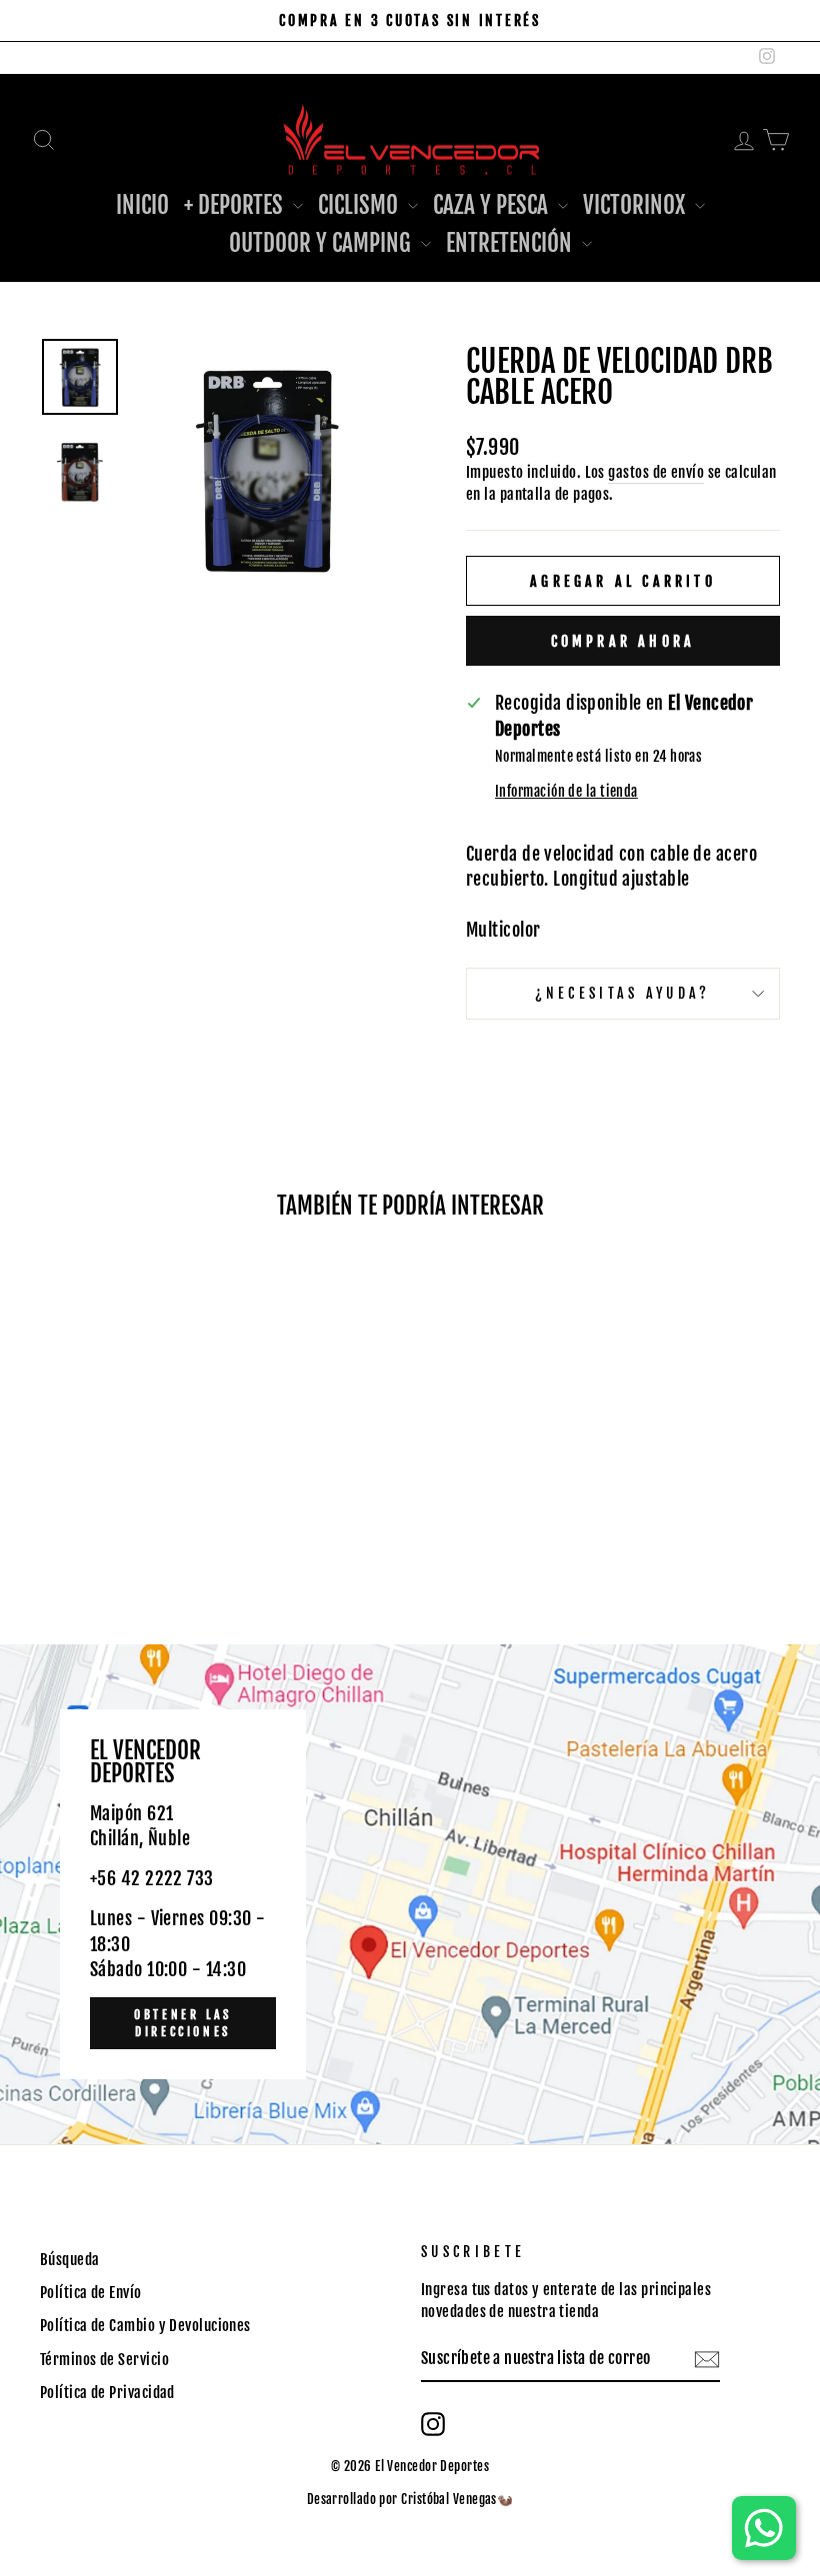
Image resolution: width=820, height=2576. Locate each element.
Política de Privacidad (107, 2393)
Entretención (511, 243)
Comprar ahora (623, 641)
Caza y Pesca (493, 205)
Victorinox (636, 205)
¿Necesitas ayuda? (622, 993)
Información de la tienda (566, 791)
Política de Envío (91, 2293)
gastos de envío (656, 472)
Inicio (142, 205)
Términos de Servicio (104, 2360)
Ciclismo (360, 205)
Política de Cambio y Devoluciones (145, 2326)
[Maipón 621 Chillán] (410, 1894)
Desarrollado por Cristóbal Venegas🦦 (410, 2499)
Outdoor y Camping (322, 243)
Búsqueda (70, 2260)
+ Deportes (236, 205)
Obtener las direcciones (183, 2023)
